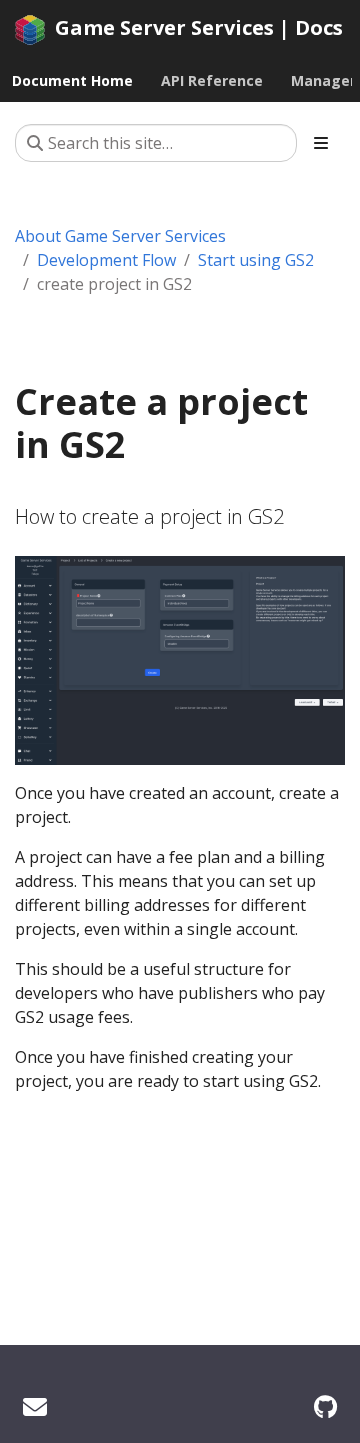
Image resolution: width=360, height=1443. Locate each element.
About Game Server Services (120, 236)
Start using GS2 (256, 260)
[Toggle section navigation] (321, 143)
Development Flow (106, 260)
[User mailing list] (35, 1406)
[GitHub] (325, 1406)
